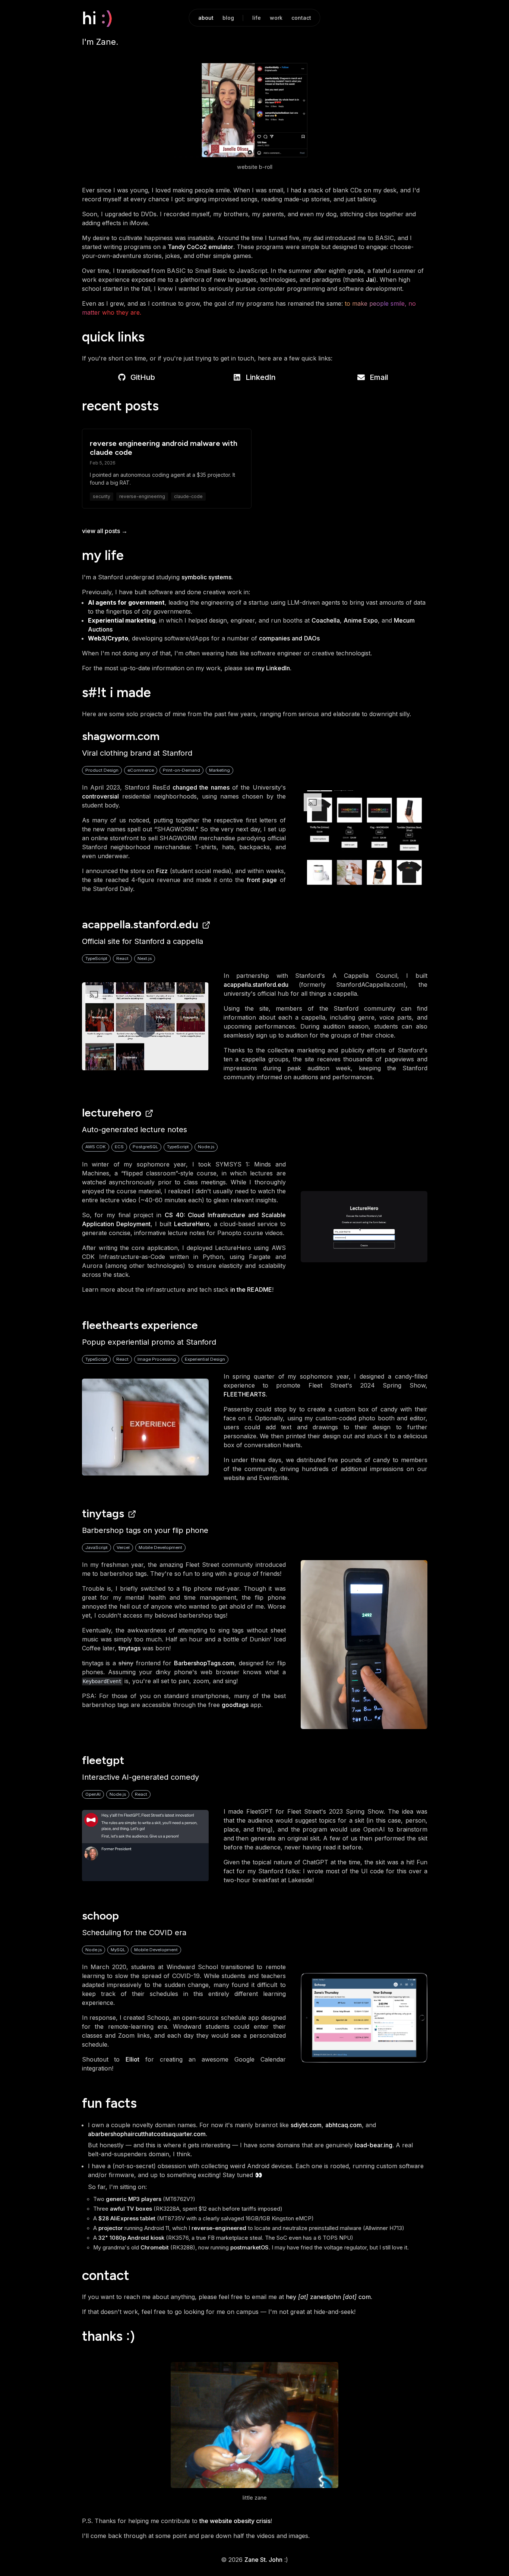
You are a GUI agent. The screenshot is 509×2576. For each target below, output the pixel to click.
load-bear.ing (374, 2145)
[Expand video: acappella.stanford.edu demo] (145, 1026)
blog (228, 18)
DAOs (312, 638)
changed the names (201, 787)
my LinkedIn (273, 668)
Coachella (326, 620)
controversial (100, 796)
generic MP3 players (134, 2199)
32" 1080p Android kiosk (131, 2238)
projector (111, 2228)
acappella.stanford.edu (140, 924)
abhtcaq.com (344, 2125)
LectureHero (112, 1113)
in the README (251, 1289)
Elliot (132, 2059)
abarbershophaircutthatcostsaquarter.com (147, 2134)
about (206, 18)
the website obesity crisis (235, 2521)
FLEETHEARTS (245, 1394)
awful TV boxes (131, 2209)
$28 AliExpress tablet (127, 2218)
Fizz (162, 871)
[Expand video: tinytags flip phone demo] (364, 1645)
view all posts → (105, 531)
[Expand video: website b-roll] (255, 110)
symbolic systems (206, 577)
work (276, 18)
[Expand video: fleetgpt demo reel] (145, 1846)
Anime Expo (361, 620)
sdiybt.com (306, 2125)
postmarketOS (249, 2248)
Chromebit (155, 2248)
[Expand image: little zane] (255, 2425)
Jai (370, 280)
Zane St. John (263, 2560)
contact (301, 18)
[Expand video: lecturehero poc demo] (364, 1227)
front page (262, 880)
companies (274, 638)
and (297, 638)
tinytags (103, 1513)
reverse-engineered (219, 2228)
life (257, 18)
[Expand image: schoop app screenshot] (364, 2018)
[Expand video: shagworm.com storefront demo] (364, 838)
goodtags (235, 1705)
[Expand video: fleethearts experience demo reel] (145, 1427)
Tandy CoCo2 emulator (200, 247)
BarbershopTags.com (204, 1663)
